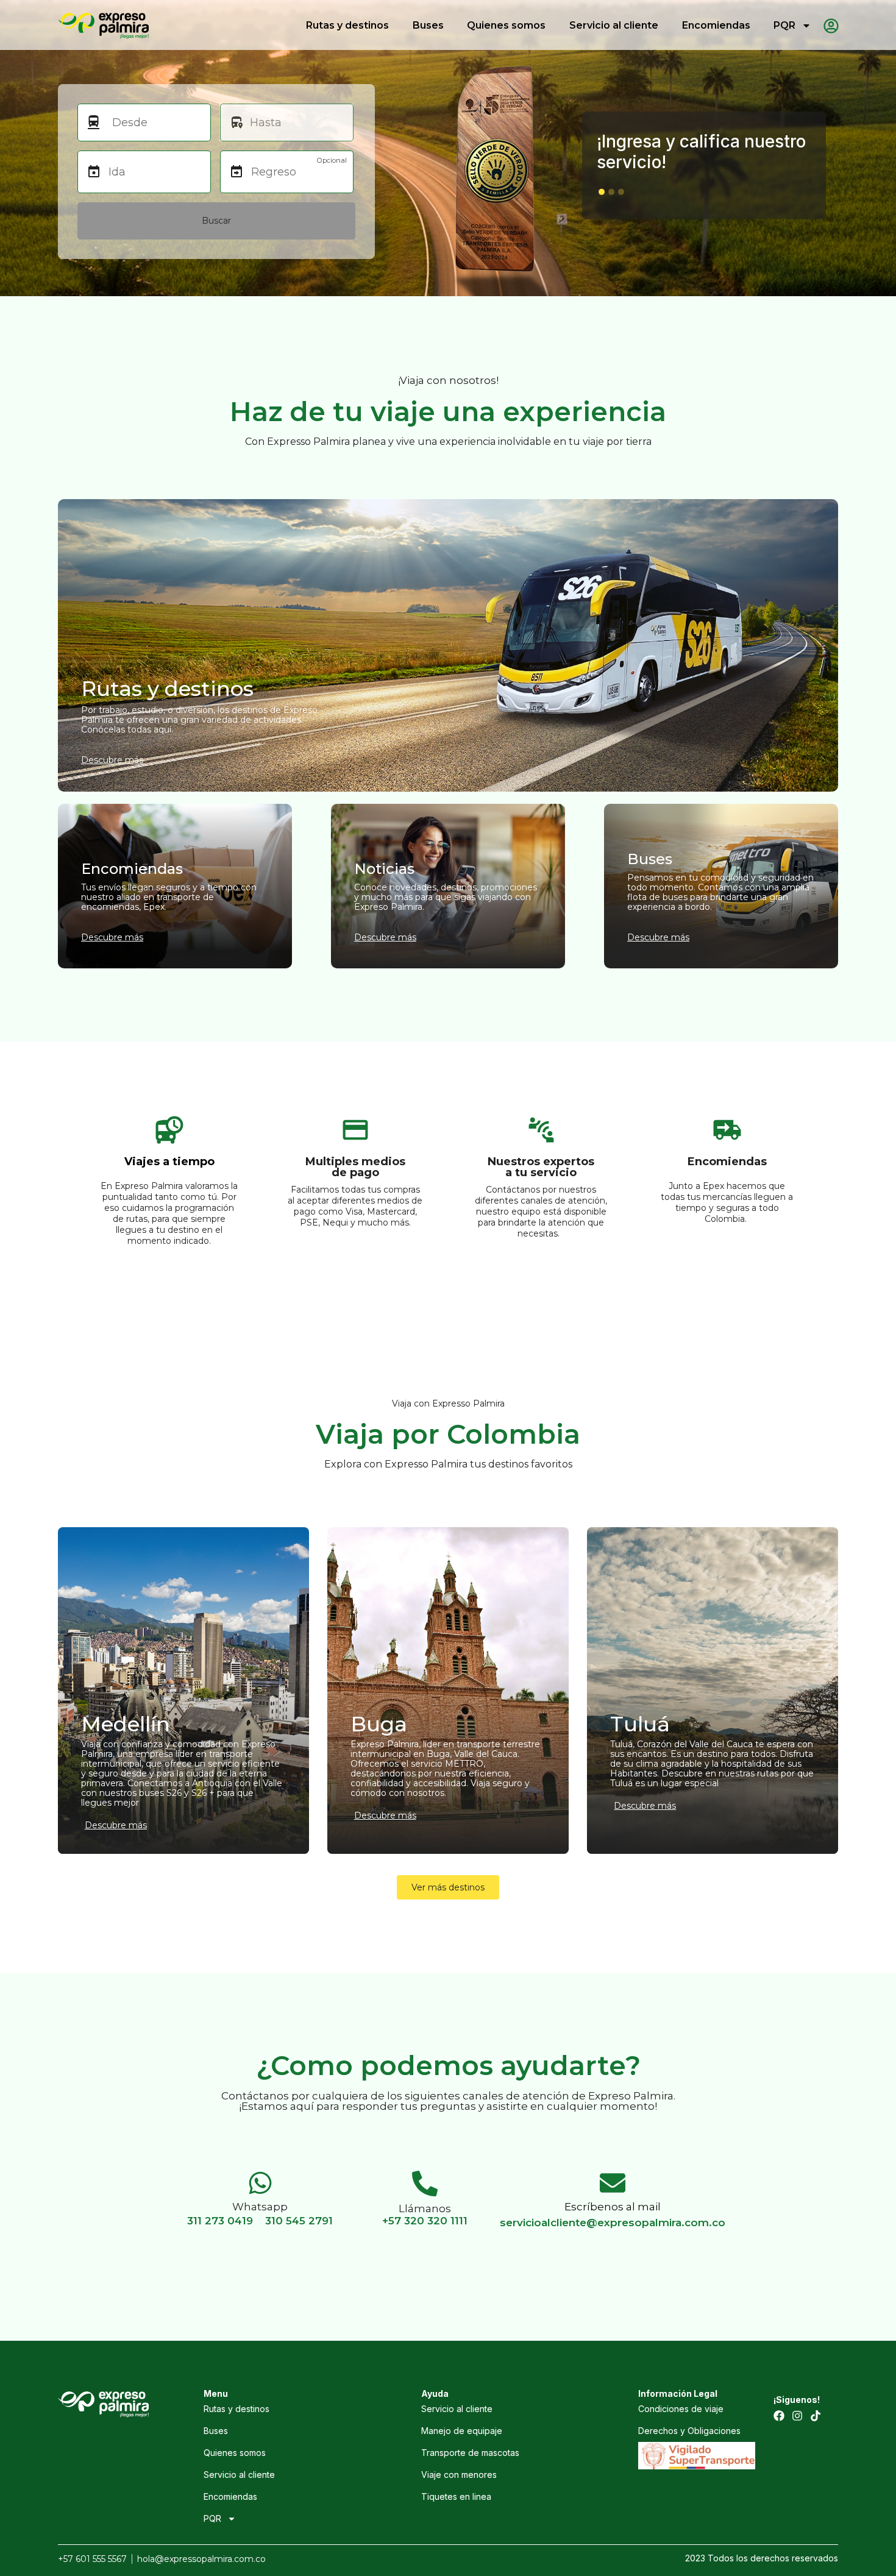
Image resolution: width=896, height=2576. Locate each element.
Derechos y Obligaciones (689, 2431)
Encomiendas (716, 25)
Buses (428, 25)
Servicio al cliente (614, 25)
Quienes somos (506, 25)
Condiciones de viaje (681, 2409)
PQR (784, 25)
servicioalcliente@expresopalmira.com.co (613, 2223)
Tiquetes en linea (456, 2496)
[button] (602, 192)
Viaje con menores (459, 2475)
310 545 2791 (299, 2221)
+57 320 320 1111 (425, 2221)
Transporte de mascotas (470, 2453)
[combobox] (155, 122)
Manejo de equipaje (462, 2431)
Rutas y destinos (347, 25)
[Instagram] (797, 2416)
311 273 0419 (220, 2221)
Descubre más (116, 1825)
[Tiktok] (816, 2416)
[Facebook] (779, 2416)
